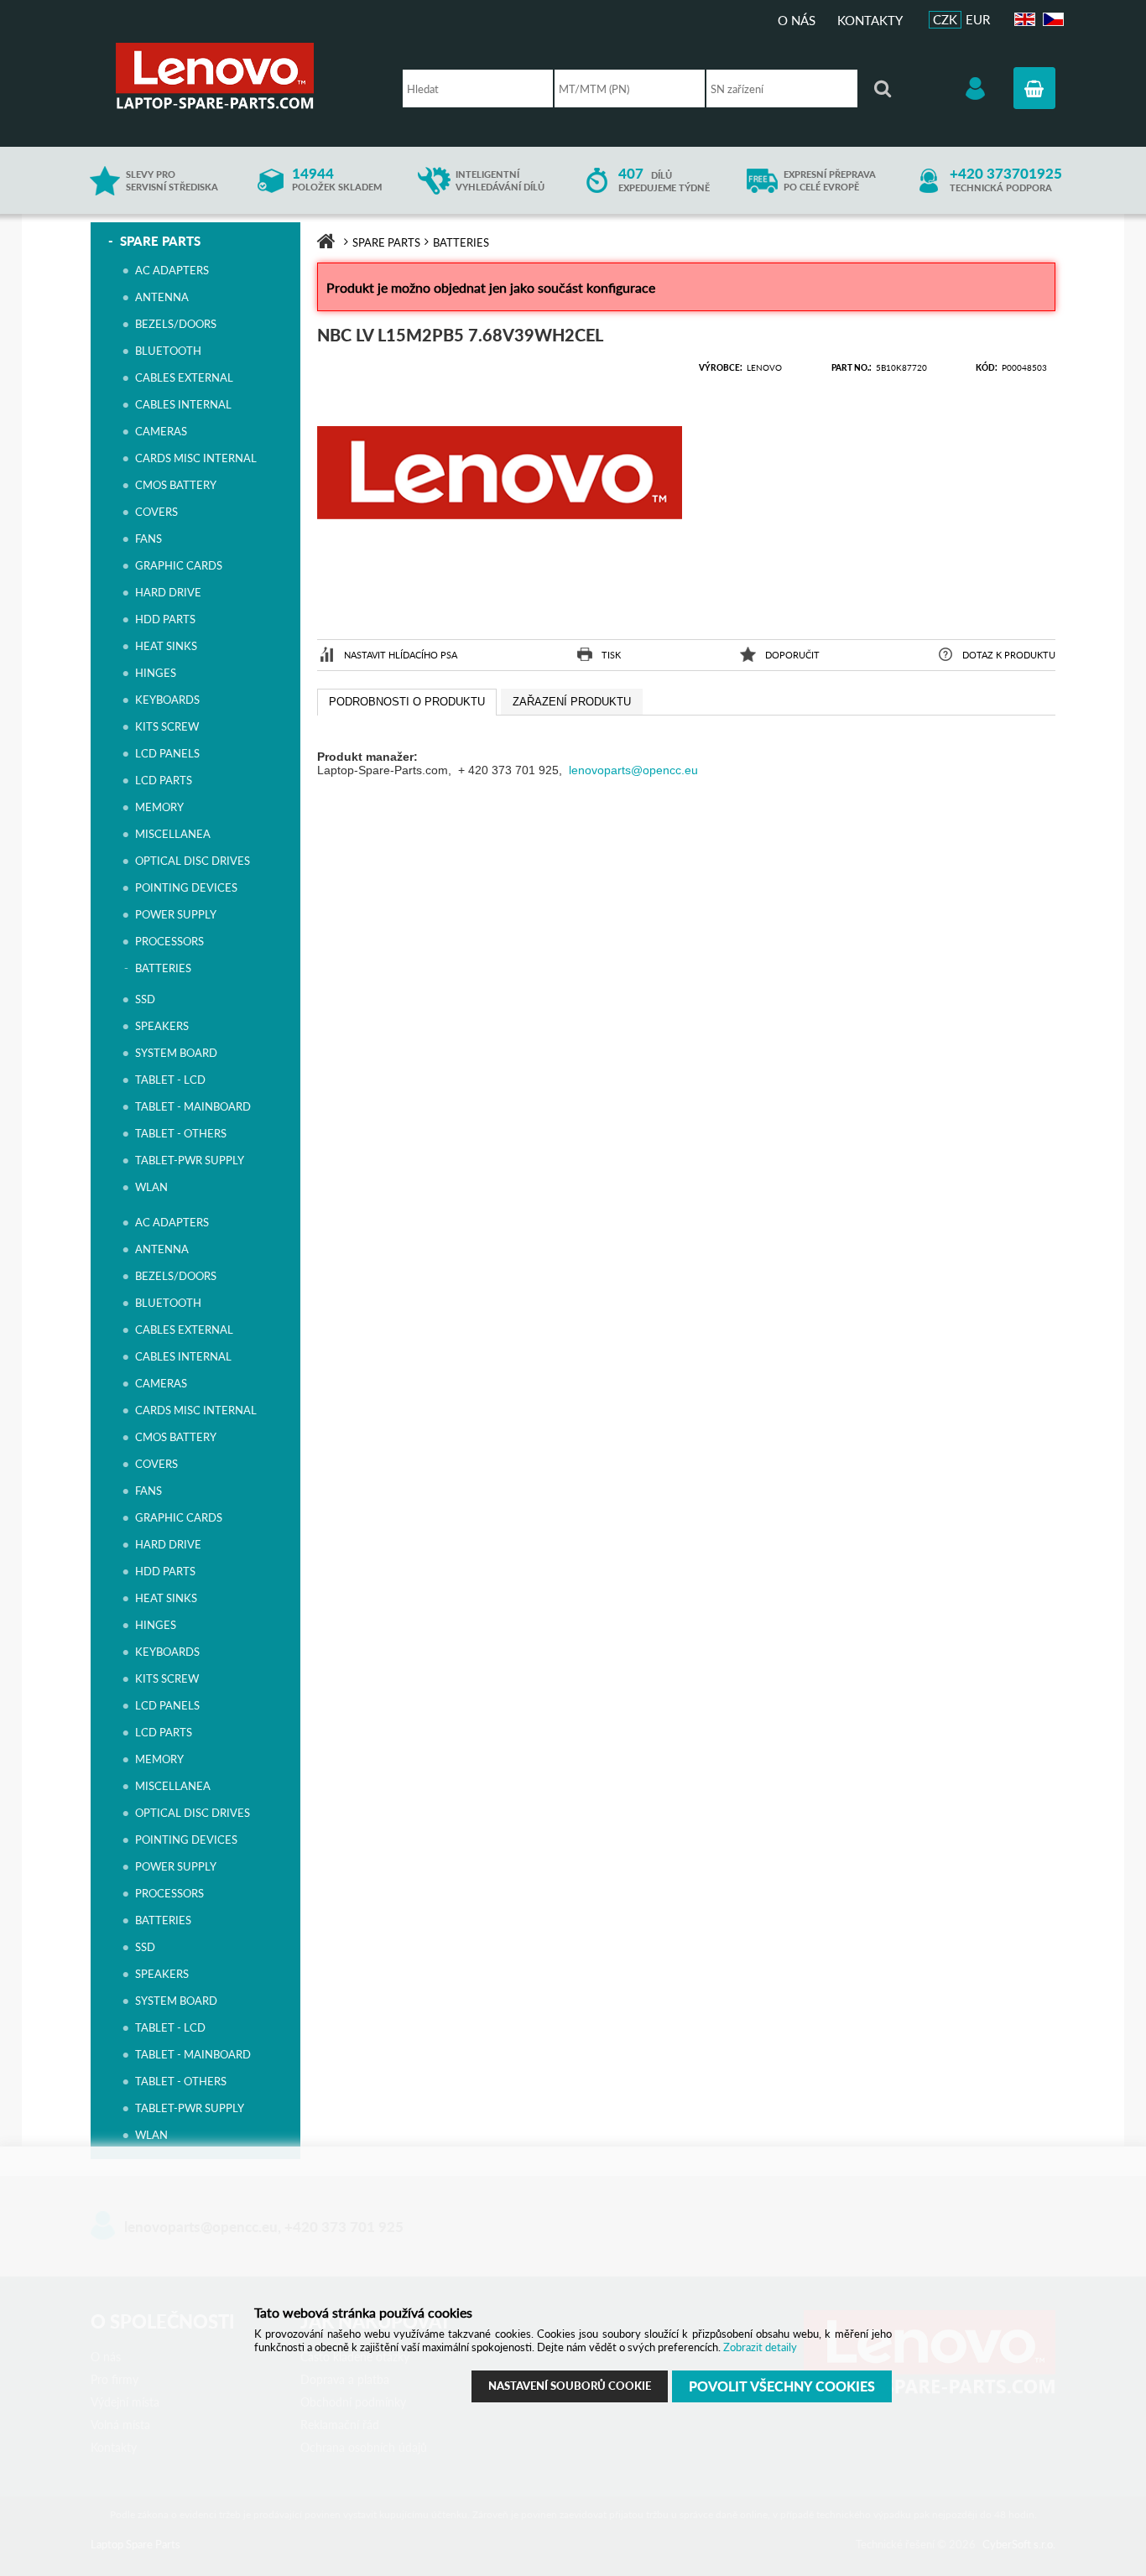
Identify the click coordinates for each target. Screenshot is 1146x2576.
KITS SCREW (167, 726)
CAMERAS (161, 431)
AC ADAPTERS (172, 270)
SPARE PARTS (160, 241)
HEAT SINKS (166, 646)
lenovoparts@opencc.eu (633, 770)
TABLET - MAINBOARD (193, 1106)
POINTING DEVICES (186, 887)
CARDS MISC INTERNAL (196, 458)
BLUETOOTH (168, 351)
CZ (1051, 20)
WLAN (151, 1187)
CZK (945, 19)
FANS (148, 539)
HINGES (156, 673)
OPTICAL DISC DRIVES (193, 861)
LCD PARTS (164, 780)
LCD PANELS (167, 753)
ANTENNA (162, 297)
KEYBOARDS (167, 700)
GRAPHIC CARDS (179, 565)
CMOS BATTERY (176, 485)
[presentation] (407, 702)
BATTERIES (163, 968)
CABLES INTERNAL (183, 404)
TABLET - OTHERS (181, 1133)
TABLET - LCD (170, 1080)
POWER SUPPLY (176, 914)
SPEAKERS (162, 1026)
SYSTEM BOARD (176, 1053)
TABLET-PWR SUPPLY (190, 1160)
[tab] (407, 702)
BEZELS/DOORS (176, 324)
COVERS (156, 512)
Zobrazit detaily (760, 2347)
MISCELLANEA (173, 834)
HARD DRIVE (168, 592)
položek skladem (337, 180)
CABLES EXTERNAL (184, 377)
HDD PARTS (165, 619)
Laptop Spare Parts (242, 76)
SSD (145, 999)
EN (1023, 20)
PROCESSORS (169, 941)
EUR (978, 19)
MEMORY (159, 807)
